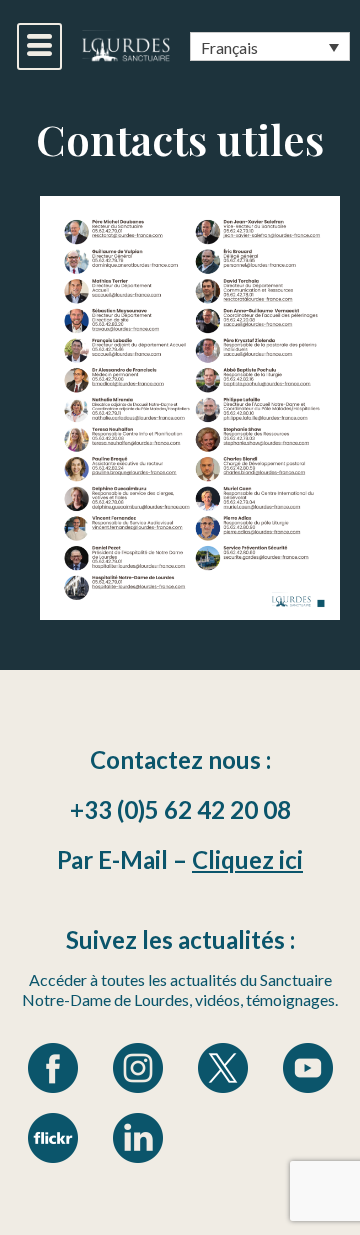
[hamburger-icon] (39, 46)
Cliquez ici (247, 859)
